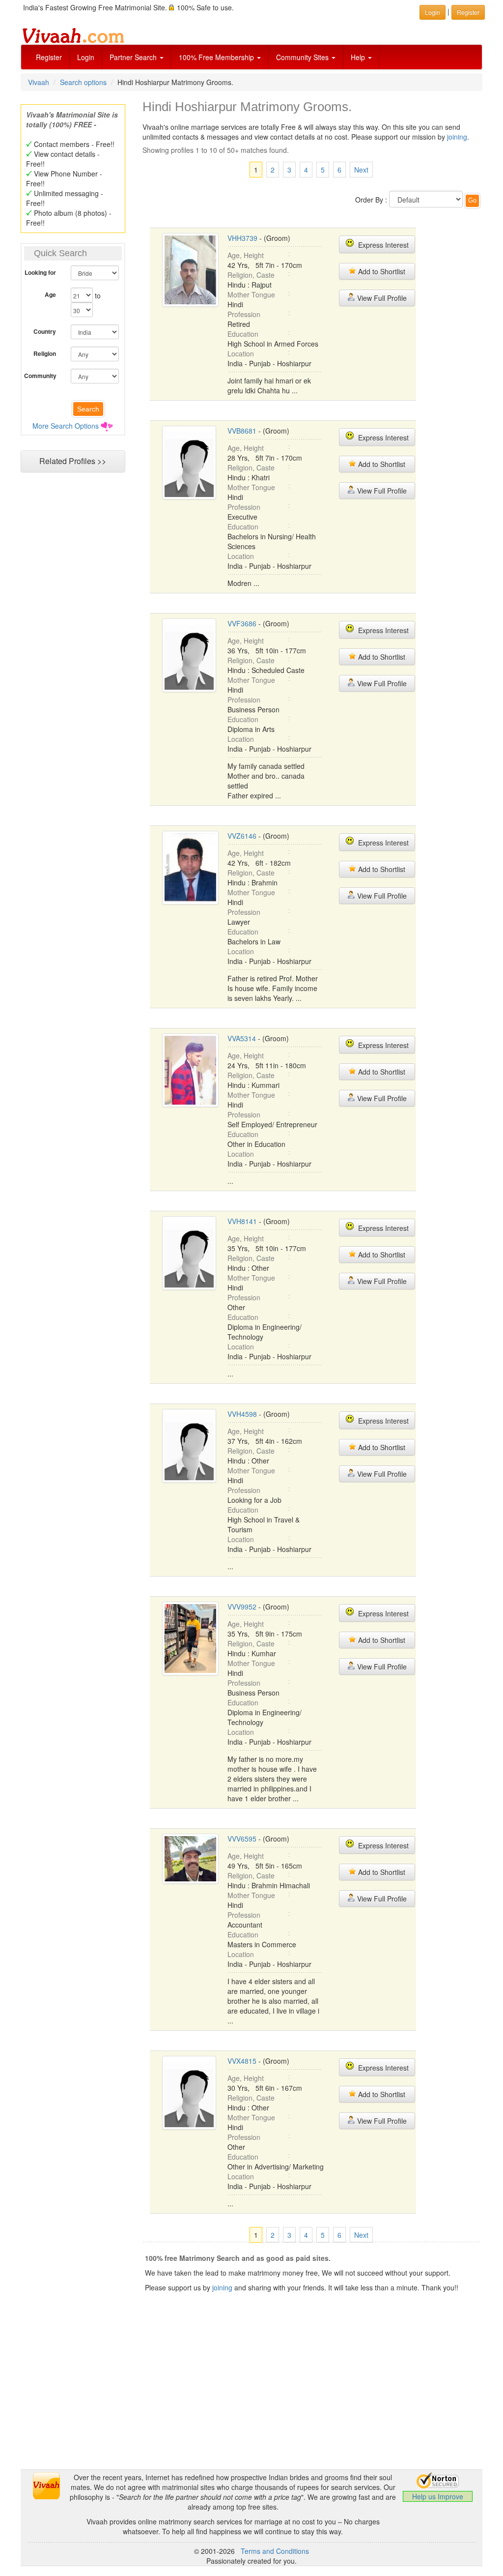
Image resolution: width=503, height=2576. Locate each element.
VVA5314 (242, 1038)
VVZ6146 (242, 836)
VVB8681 (242, 431)
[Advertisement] (251, 2400)
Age (50, 294)
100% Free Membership (217, 57)
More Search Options (66, 426)
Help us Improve (438, 2496)
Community (40, 376)
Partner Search (134, 57)
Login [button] (433, 12)
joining (457, 137)
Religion (45, 353)
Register (49, 57)
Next (361, 170)
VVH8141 (242, 1221)
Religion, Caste (251, 275)
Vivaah (39, 82)
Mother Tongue (251, 294)
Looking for (40, 272)
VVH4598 (242, 1414)
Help (359, 57)
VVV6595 (242, 1839)
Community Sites (303, 57)
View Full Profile (381, 298)
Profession (244, 314)
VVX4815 (242, 2061)
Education (243, 334)
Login (86, 57)
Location (241, 353)
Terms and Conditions (275, 2551)
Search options (83, 82)
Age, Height (246, 255)
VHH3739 (242, 238)
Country (45, 331)
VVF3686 (242, 623)
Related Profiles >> (73, 461)
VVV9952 (242, 1607)
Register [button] (468, 12)
